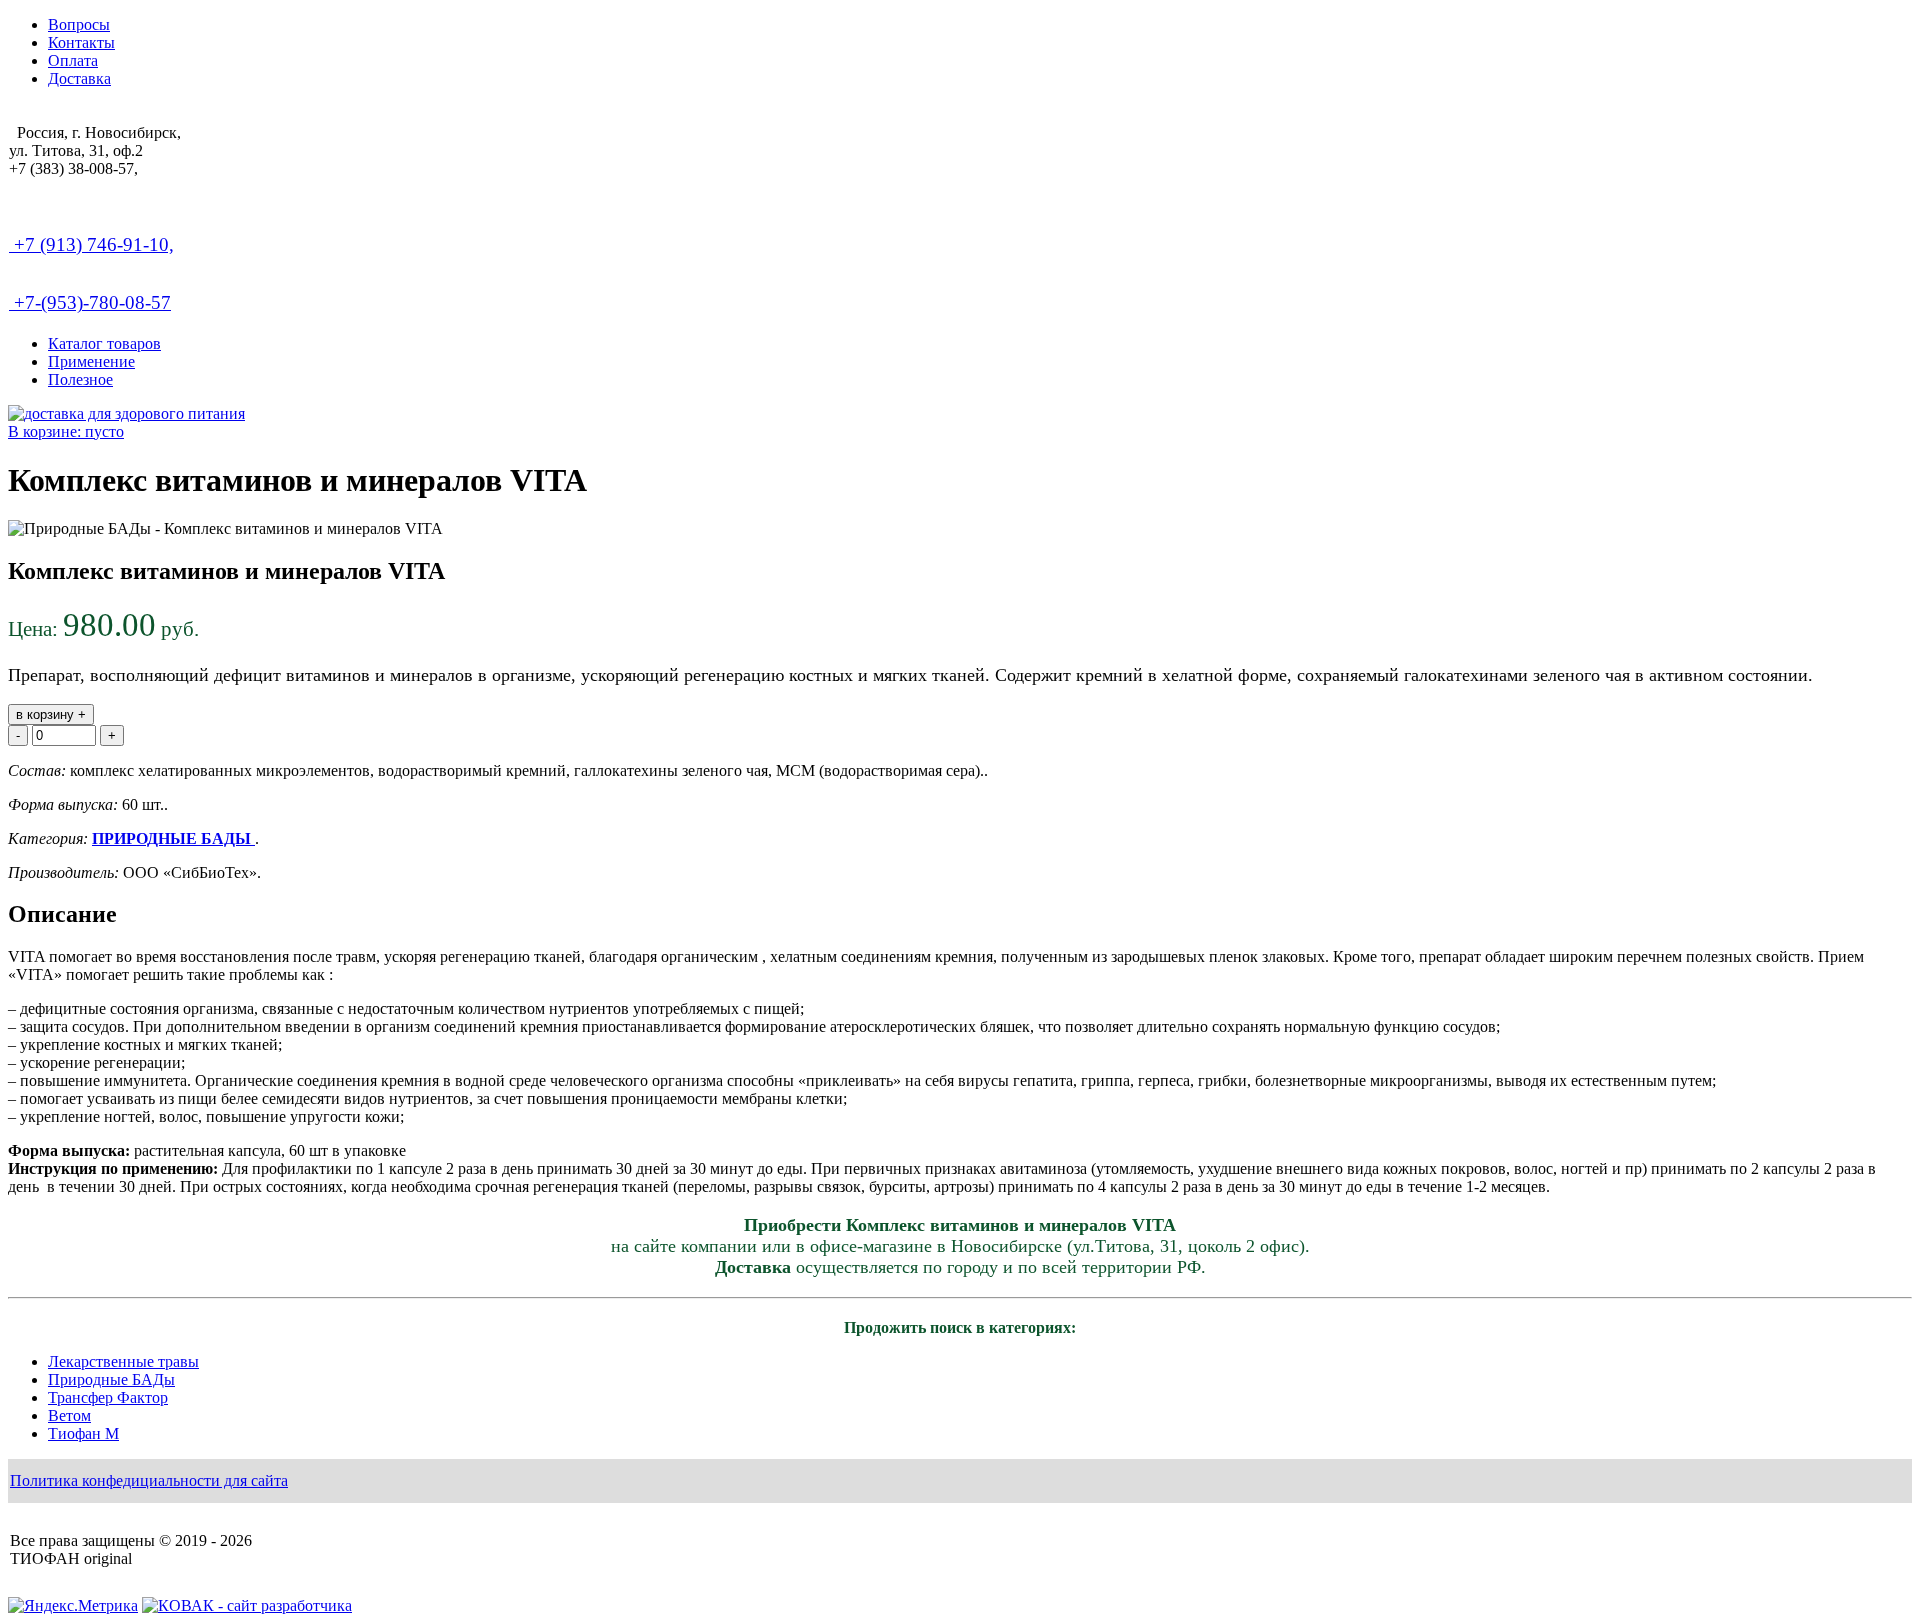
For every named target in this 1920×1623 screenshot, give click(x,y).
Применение (91, 361)
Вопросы (79, 24)
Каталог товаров (104, 343)
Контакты (81, 42)
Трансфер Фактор (108, 1397)
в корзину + (51, 714)
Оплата (73, 60)
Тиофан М (83, 1433)
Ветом (69, 1415)
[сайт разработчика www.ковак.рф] (247, 1605)
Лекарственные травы (123, 1361)
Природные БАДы (111, 1379)
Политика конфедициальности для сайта (149, 1480)
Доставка (79, 78)
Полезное (80, 379)
